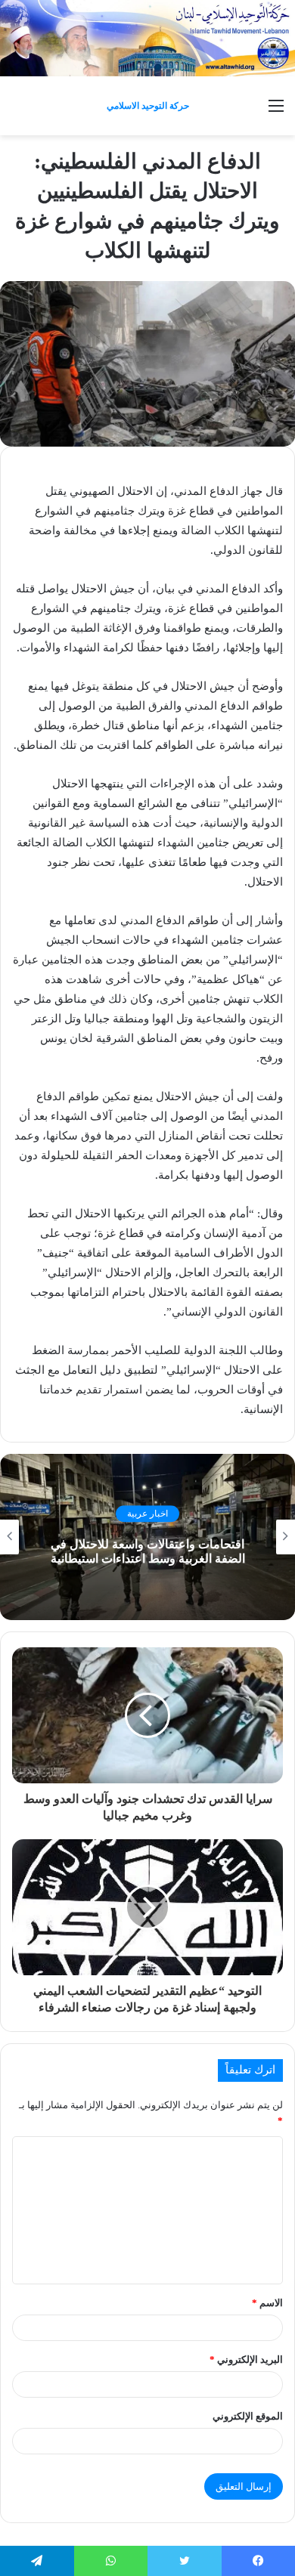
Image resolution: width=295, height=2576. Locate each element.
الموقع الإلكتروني (248, 2416)
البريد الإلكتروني (246, 2360)
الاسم (267, 2303)
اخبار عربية (147, 1514)
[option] (147, 1537)
